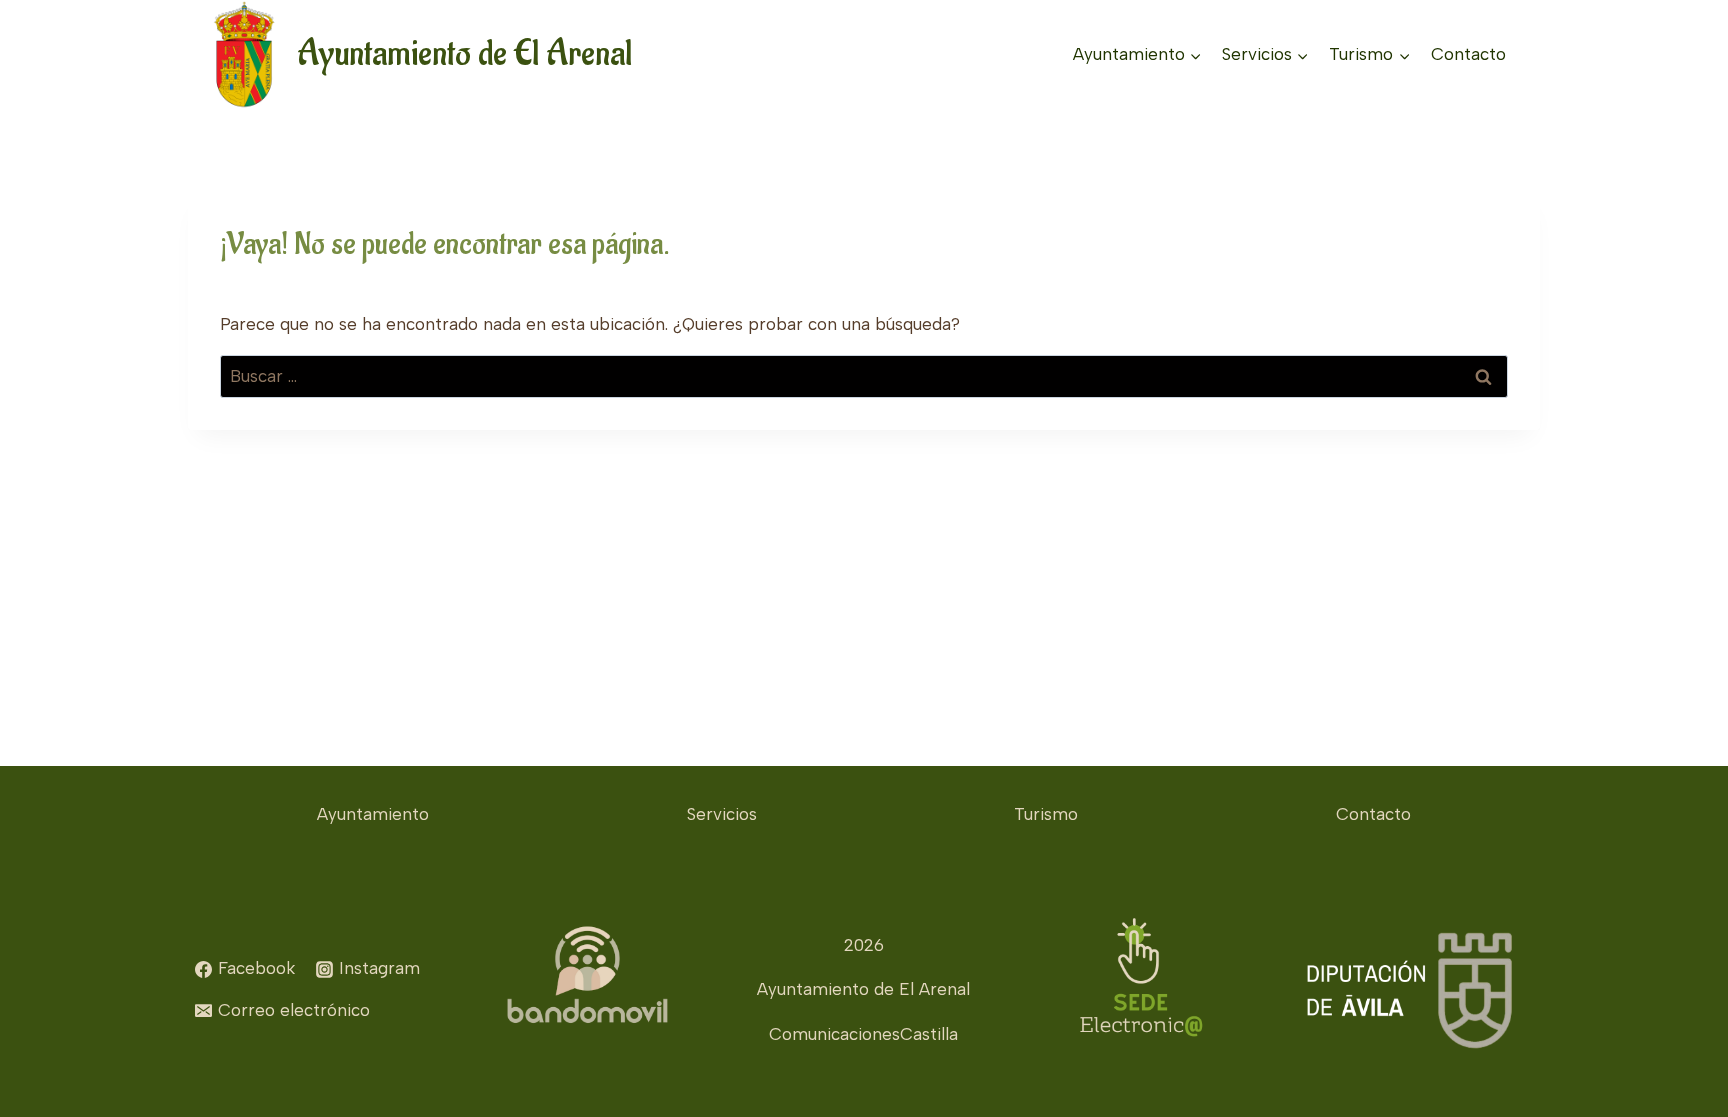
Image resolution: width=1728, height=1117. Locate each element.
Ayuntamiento (373, 814)
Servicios (722, 814)
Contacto (1468, 54)
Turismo (1046, 814)
